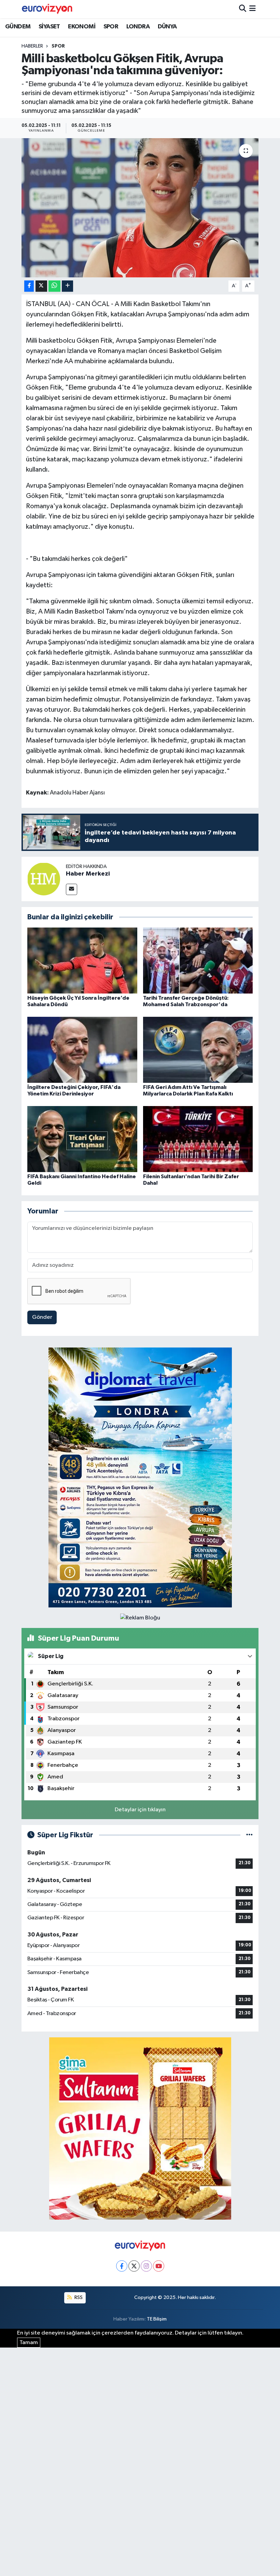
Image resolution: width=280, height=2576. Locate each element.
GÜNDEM (18, 27)
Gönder (42, 1317)
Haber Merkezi (88, 874)
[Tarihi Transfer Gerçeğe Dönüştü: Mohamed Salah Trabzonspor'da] (198, 960)
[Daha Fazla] (67, 286)
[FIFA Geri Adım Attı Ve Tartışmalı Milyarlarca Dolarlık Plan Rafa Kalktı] (198, 1049)
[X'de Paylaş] (41, 286)
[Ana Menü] (253, 9)
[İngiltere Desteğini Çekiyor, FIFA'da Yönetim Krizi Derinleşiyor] (82, 1049)
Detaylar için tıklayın (140, 1810)
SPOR (111, 27)
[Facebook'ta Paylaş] (29, 286)
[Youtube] (159, 2266)
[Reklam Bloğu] (140, 1477)
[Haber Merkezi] (44, 879)
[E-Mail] (72, 889)
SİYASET (49, 27)
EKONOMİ (82, 27)
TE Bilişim (157, 2319)
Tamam (29, 2343)
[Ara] (243, 9)
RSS (78, 2297)
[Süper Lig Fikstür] (249, 1835)
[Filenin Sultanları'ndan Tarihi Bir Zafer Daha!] (198, 1139)
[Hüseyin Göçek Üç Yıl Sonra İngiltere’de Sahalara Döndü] (82, 960)
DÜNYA (167, 27)
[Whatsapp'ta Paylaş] (54, 286)
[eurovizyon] (47, 9)
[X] (134, 2266)
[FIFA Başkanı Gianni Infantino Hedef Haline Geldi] (82, 1139)
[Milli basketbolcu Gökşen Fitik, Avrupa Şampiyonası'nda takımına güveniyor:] (140, 208)
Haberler (32, 46)
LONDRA (138, 27)
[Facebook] (122, 2266)
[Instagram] (146, 2266)
